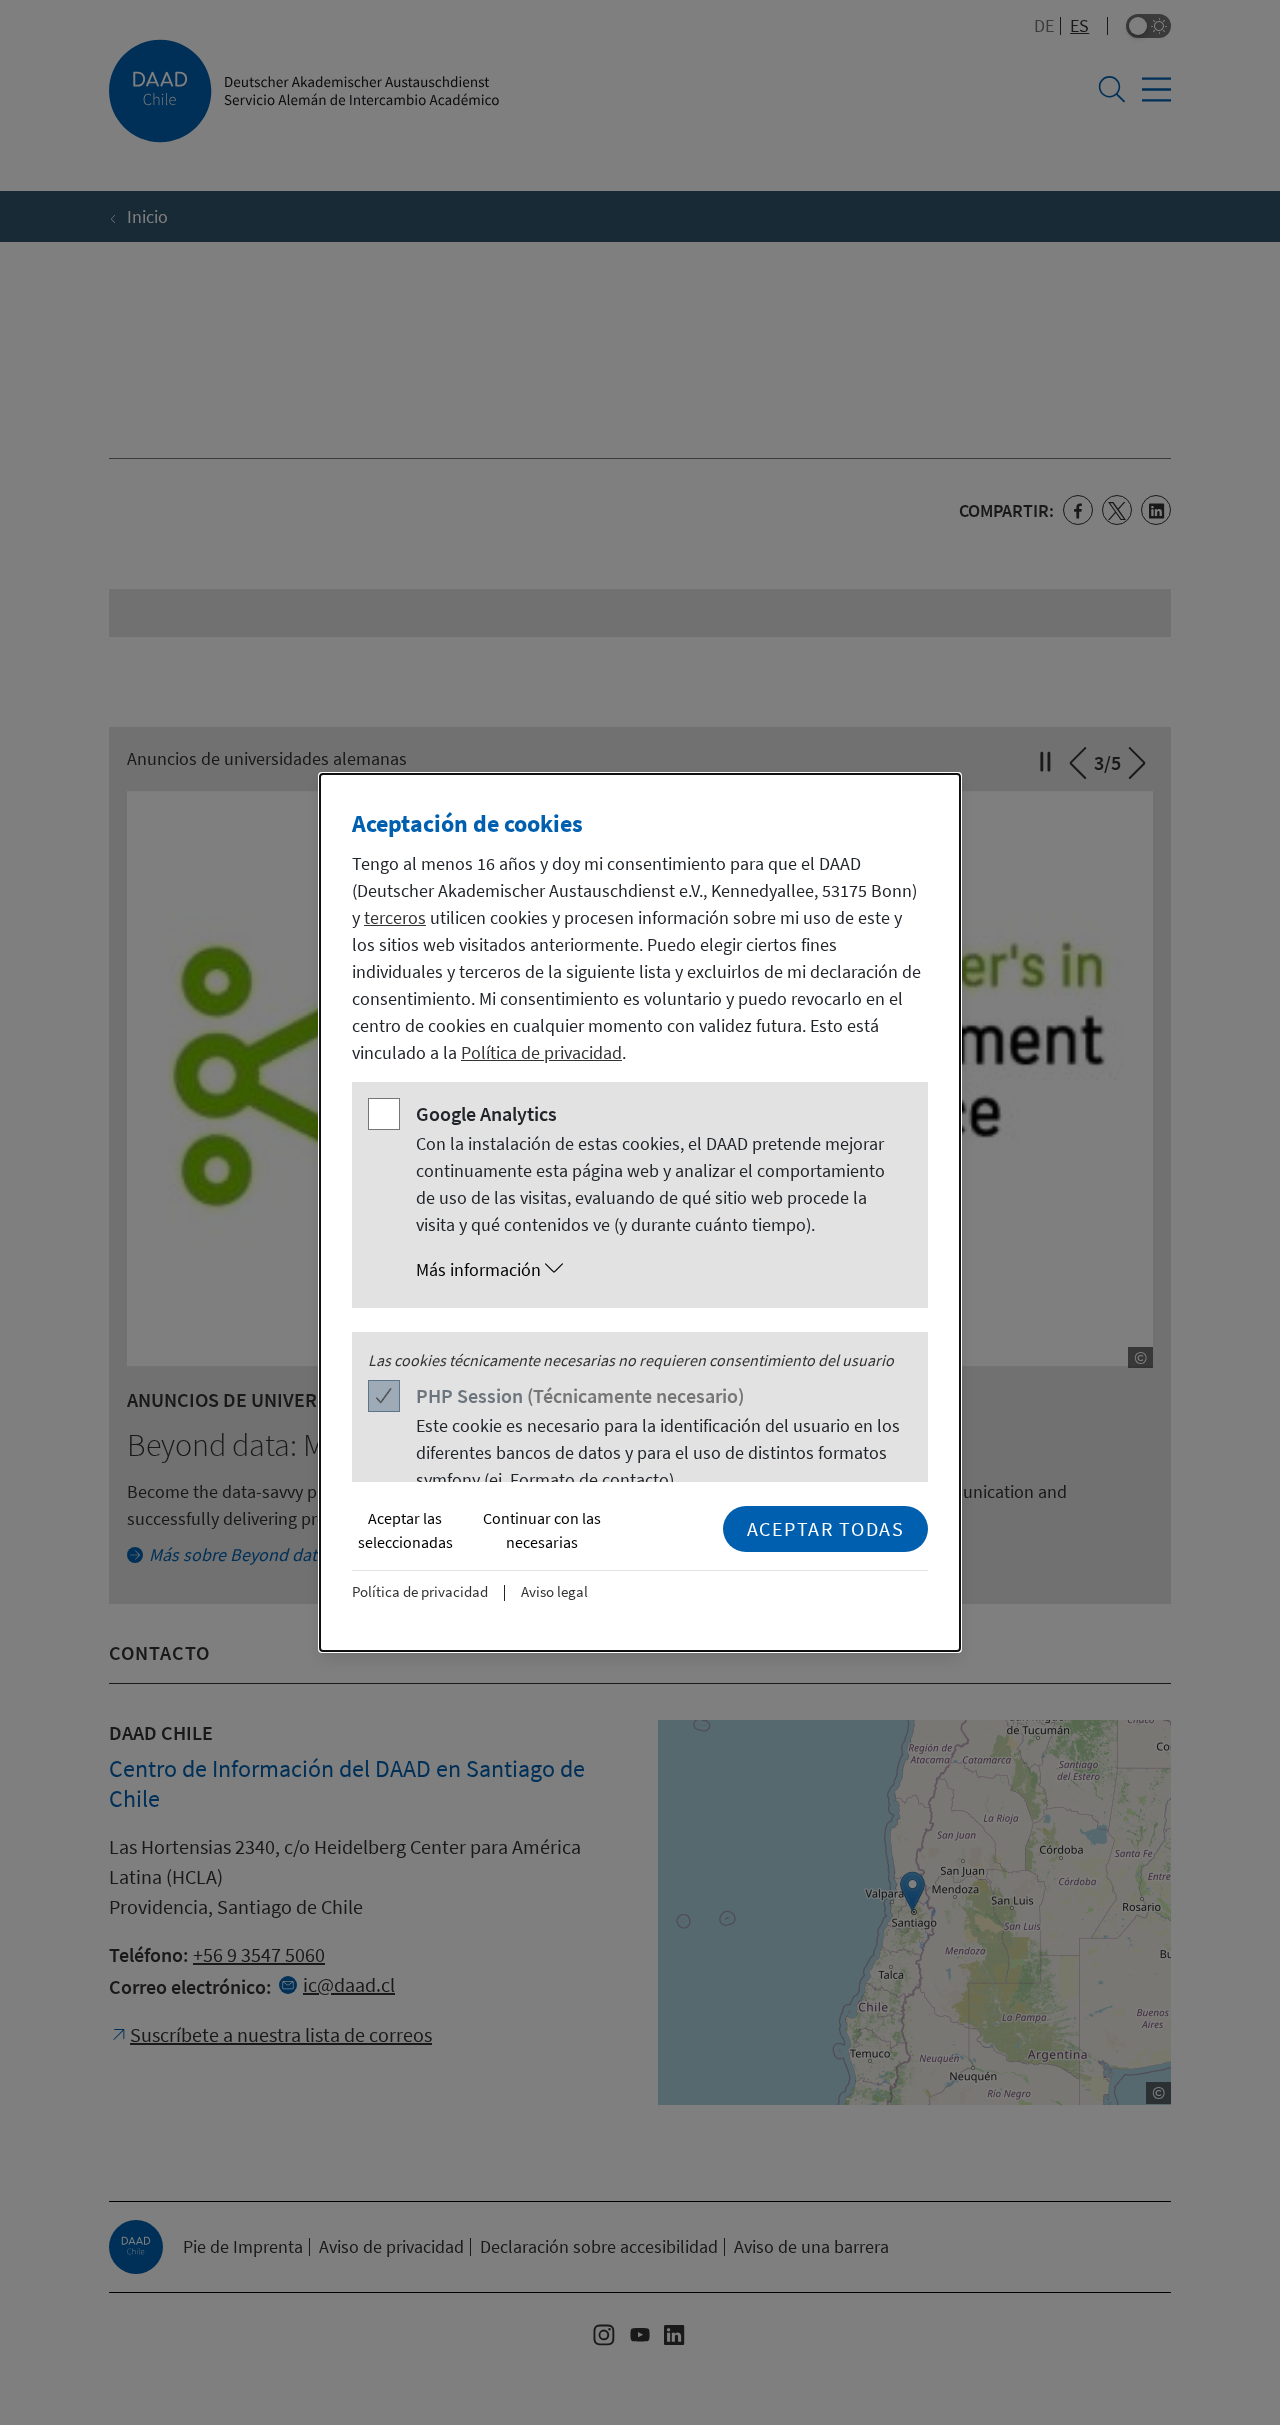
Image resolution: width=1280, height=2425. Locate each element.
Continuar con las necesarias (542, 1530)
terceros (395, 917)
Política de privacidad (541, 1052)
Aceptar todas (826, 1528)
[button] (660, 1270)
